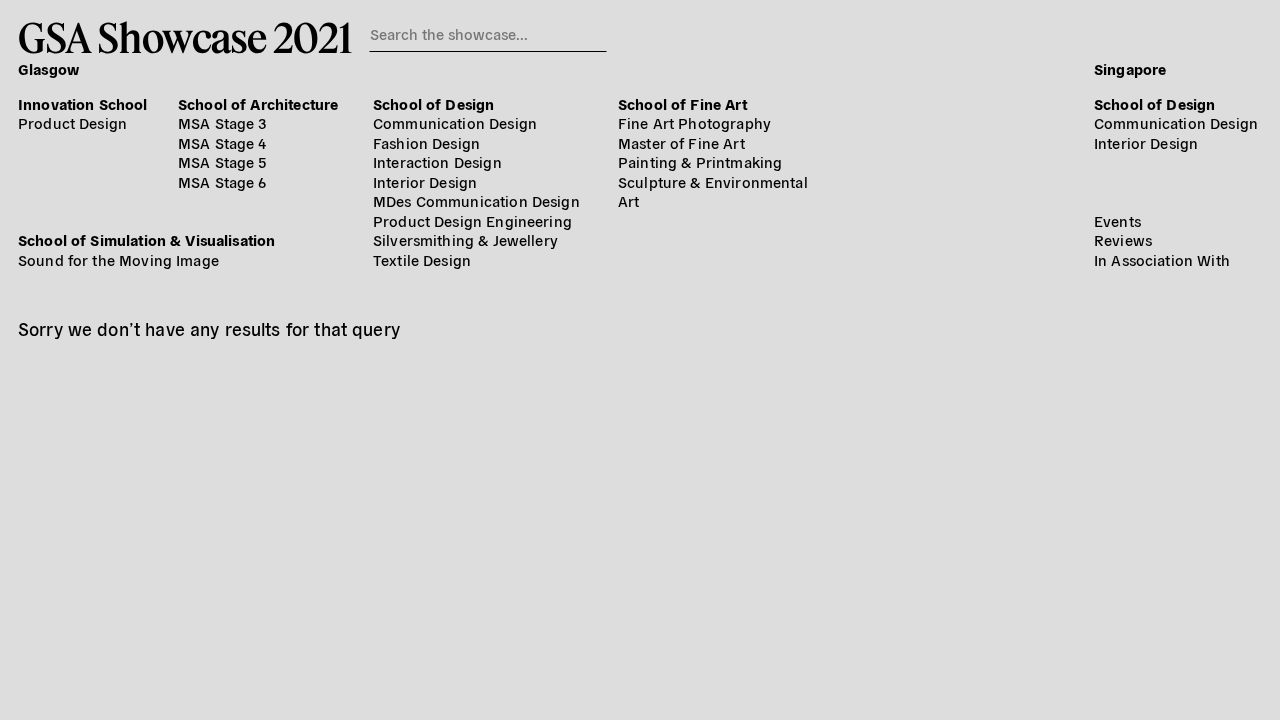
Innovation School (83, 103)
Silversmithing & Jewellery (465, 239)
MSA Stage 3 (222, 122)
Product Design (72, 122)
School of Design (433, 103)
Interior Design (425, 181)
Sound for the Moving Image (118, 259)
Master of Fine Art (681, 142)
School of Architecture (258, 103)
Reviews (1123, 239)
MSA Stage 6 (222, 181)
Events (1117, 220)
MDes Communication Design (476, 200)
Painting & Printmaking (700, 161)
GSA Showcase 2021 (184, 37)
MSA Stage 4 (222, 142)
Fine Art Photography (694, 122)
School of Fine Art (682, 103)
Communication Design (455, 122)
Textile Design (422, 259)
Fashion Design (426, 142)
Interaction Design (437, 161)
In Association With (1162, 259)
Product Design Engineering (472, 220)
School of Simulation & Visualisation (146, 239)
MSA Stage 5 (222, 161)
